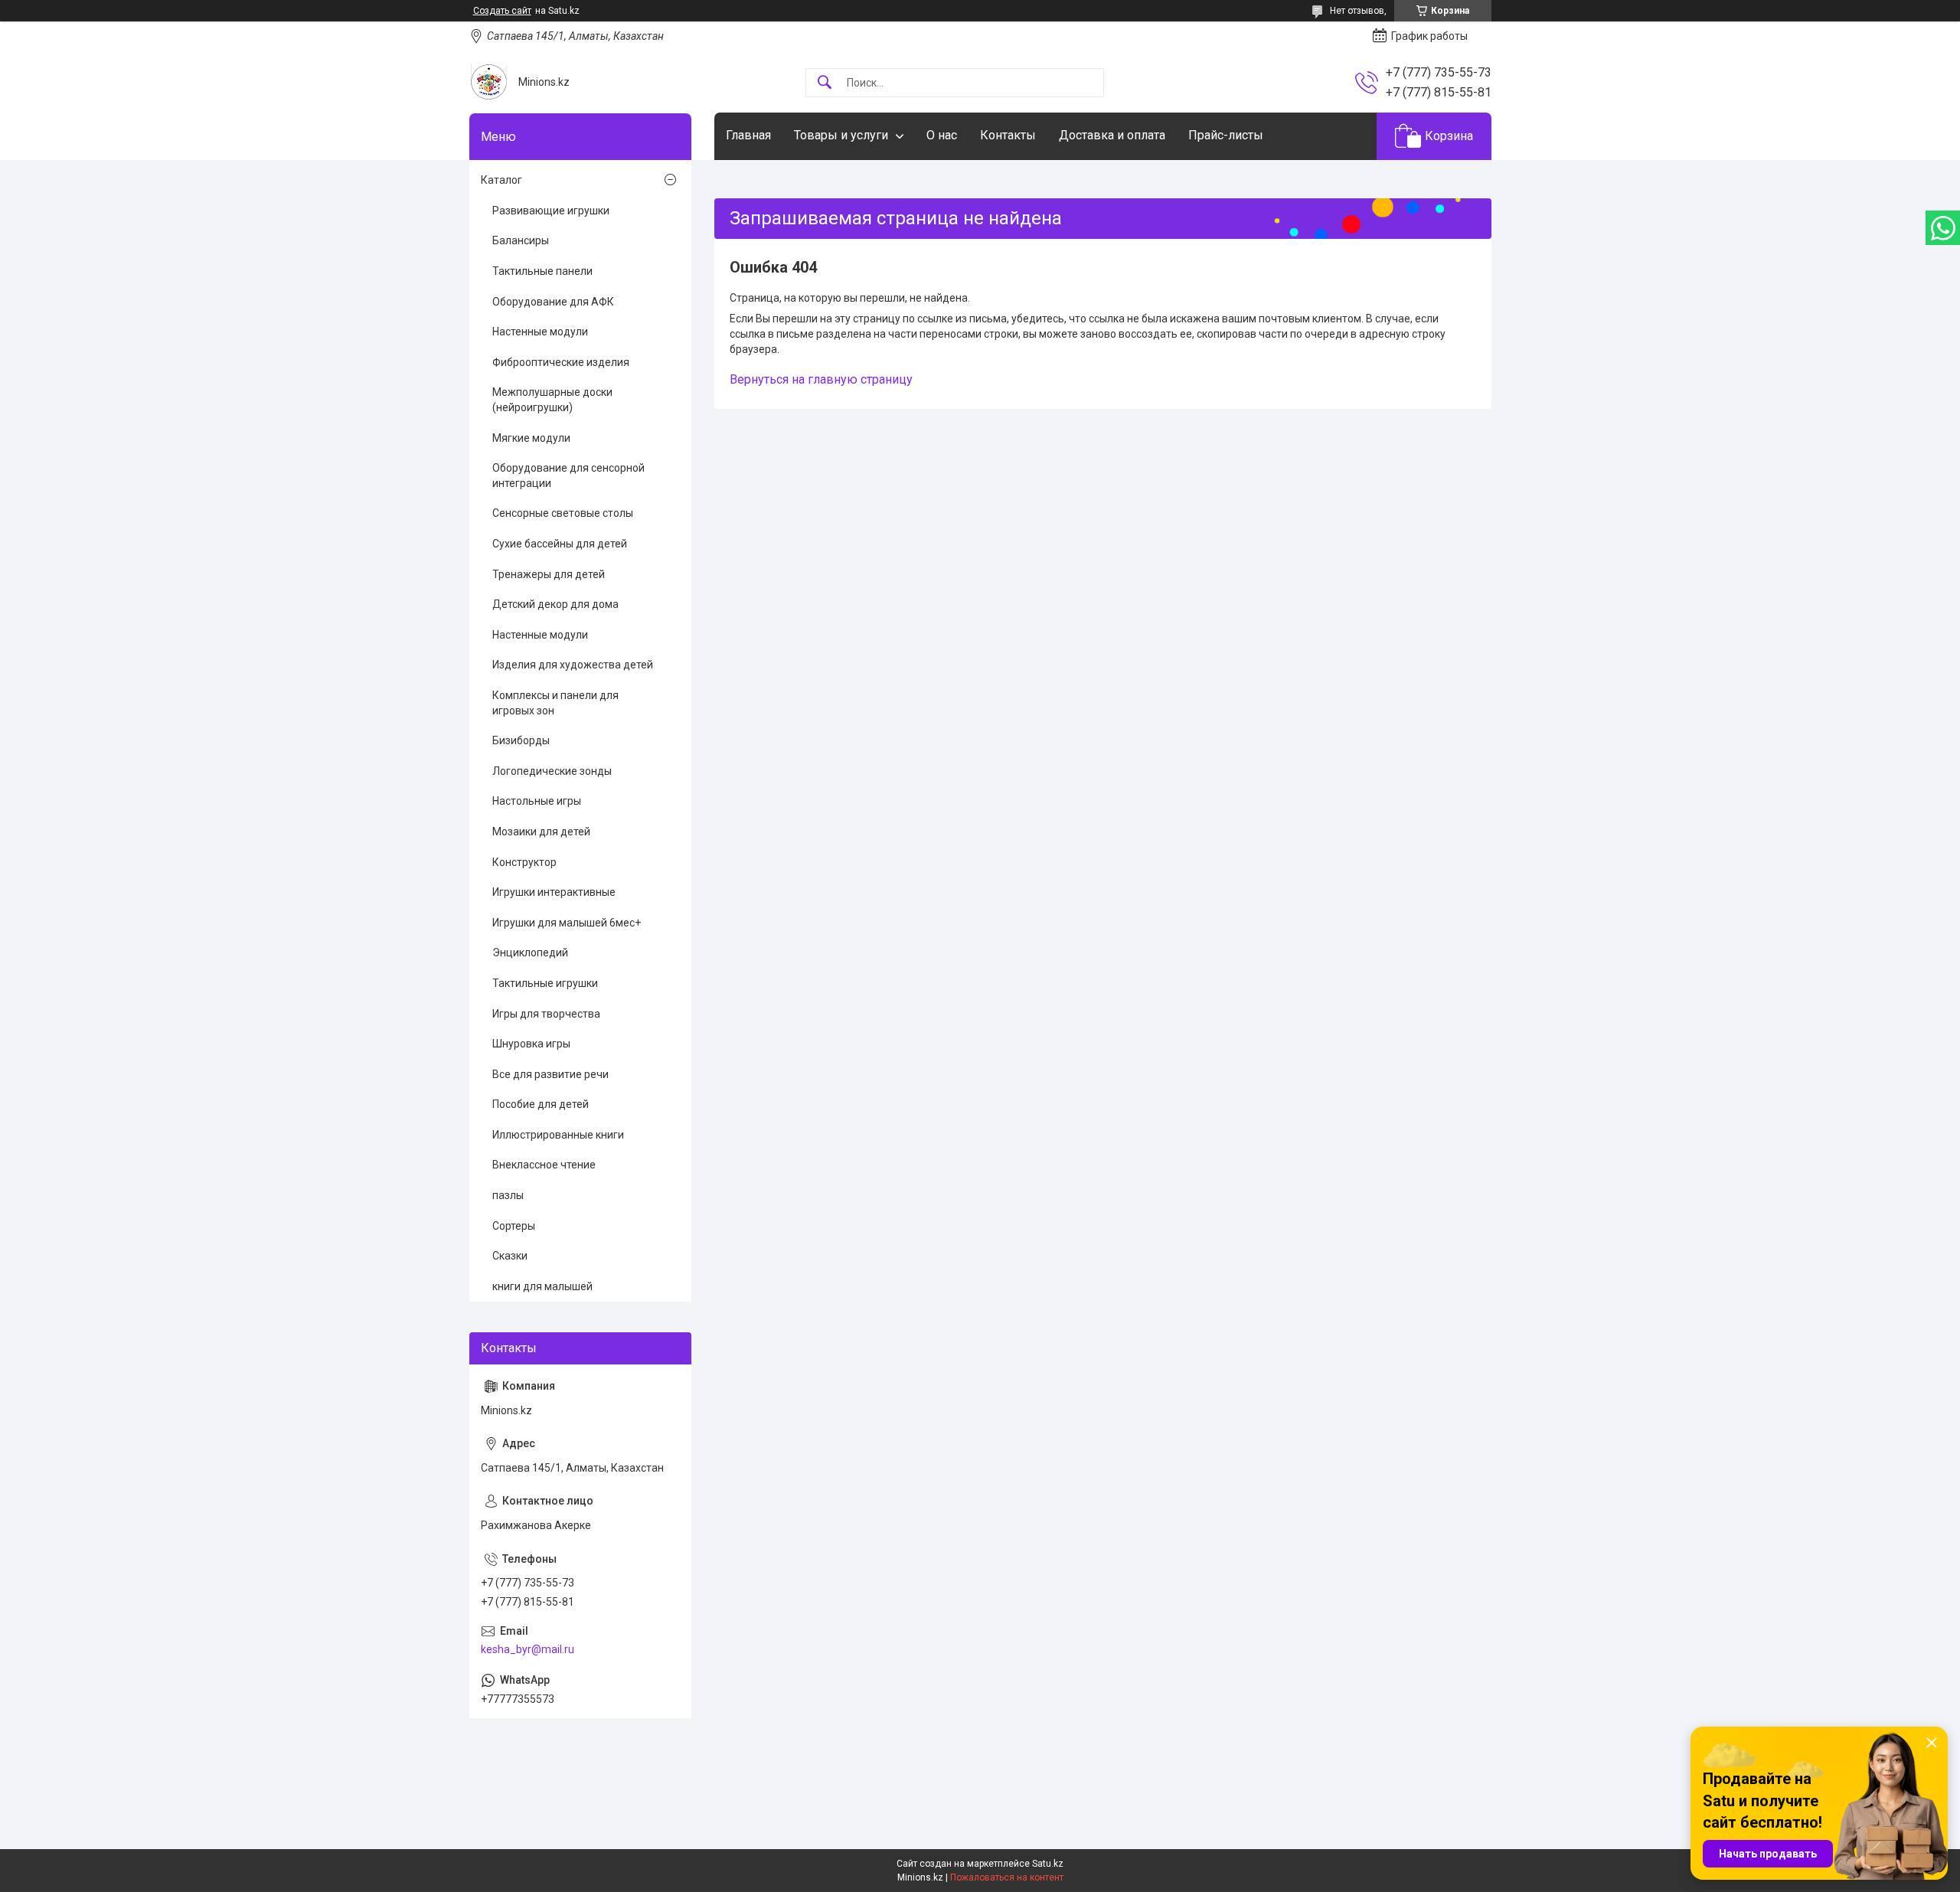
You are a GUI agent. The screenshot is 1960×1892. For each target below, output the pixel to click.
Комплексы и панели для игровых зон (555, 703)
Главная (748, 135)
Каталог (501, 180)
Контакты (1008, 135)
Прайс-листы (1226, 135)
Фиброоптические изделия (561, 362)
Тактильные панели (542, 271)
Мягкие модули (531, 438)
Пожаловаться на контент (1007, 1877)
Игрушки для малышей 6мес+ (567, 923)
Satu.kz (1048, 1864)
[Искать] (825, 83)
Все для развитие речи (550, 1074)
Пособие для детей (541, 1104)
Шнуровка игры (531, 1044)
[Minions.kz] (488, 82)
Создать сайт (502, 11)
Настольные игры (537, 801)
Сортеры (514, 1226)
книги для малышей (542, 1286)
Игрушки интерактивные (554, 892)
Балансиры (521, 240)
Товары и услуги (841, 135)
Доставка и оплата (1112, 135)
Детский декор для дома (555, 604)
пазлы (508, 1195)
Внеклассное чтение (544, 1165)
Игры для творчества (546, 1014)
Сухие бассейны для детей (560, 544)
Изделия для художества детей (573, 665)
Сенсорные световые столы (563, 513)
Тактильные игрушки (545, 983)
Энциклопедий (530, 953)
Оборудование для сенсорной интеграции (568, 475)
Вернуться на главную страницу (821, 379)
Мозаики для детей (541, 832)
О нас (942, 135)
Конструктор (524, 862)
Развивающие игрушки (551, 211)
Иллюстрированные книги (558, 1135)
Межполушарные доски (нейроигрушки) (552, 400)
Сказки (510, 1256)
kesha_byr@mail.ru (528, 1649)
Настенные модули (540, 332)
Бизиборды (521, 740)
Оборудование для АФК (553, 302)
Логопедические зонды (552, 771)
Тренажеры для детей (549, 574)
